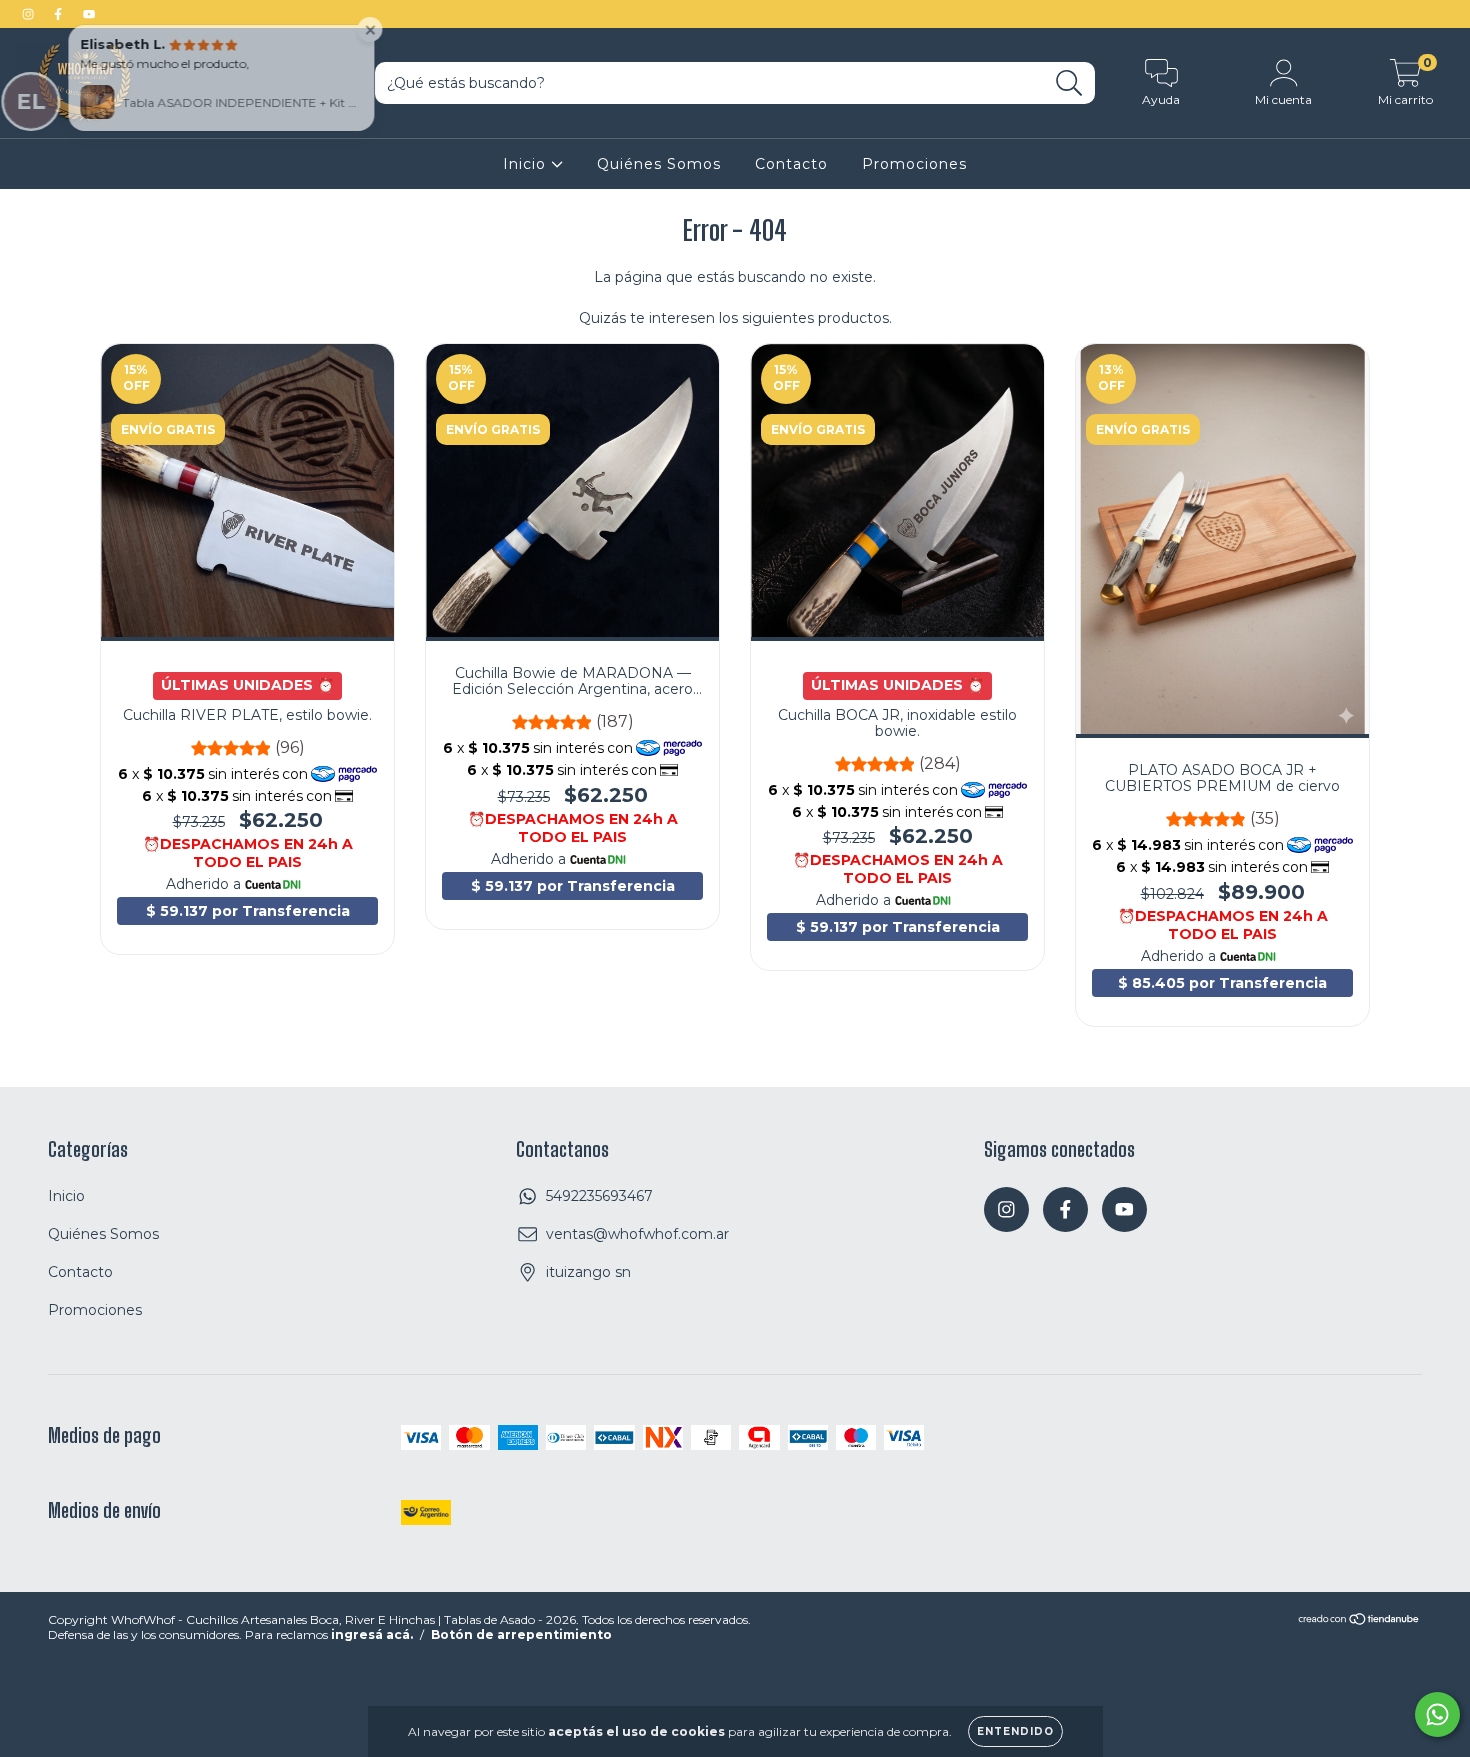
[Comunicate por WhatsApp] (1437, 1714)
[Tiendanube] (1359, 1621)
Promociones (914, 164)
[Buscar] (1069, 83)
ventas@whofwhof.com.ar (637, 1234)
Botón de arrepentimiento (521, 1634)
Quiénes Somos (659, 164)
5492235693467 (599, 1196)
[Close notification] (378, 29)
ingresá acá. (372, 1634)
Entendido (1015, 1731)
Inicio (527, 164)
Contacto (791, 164)
